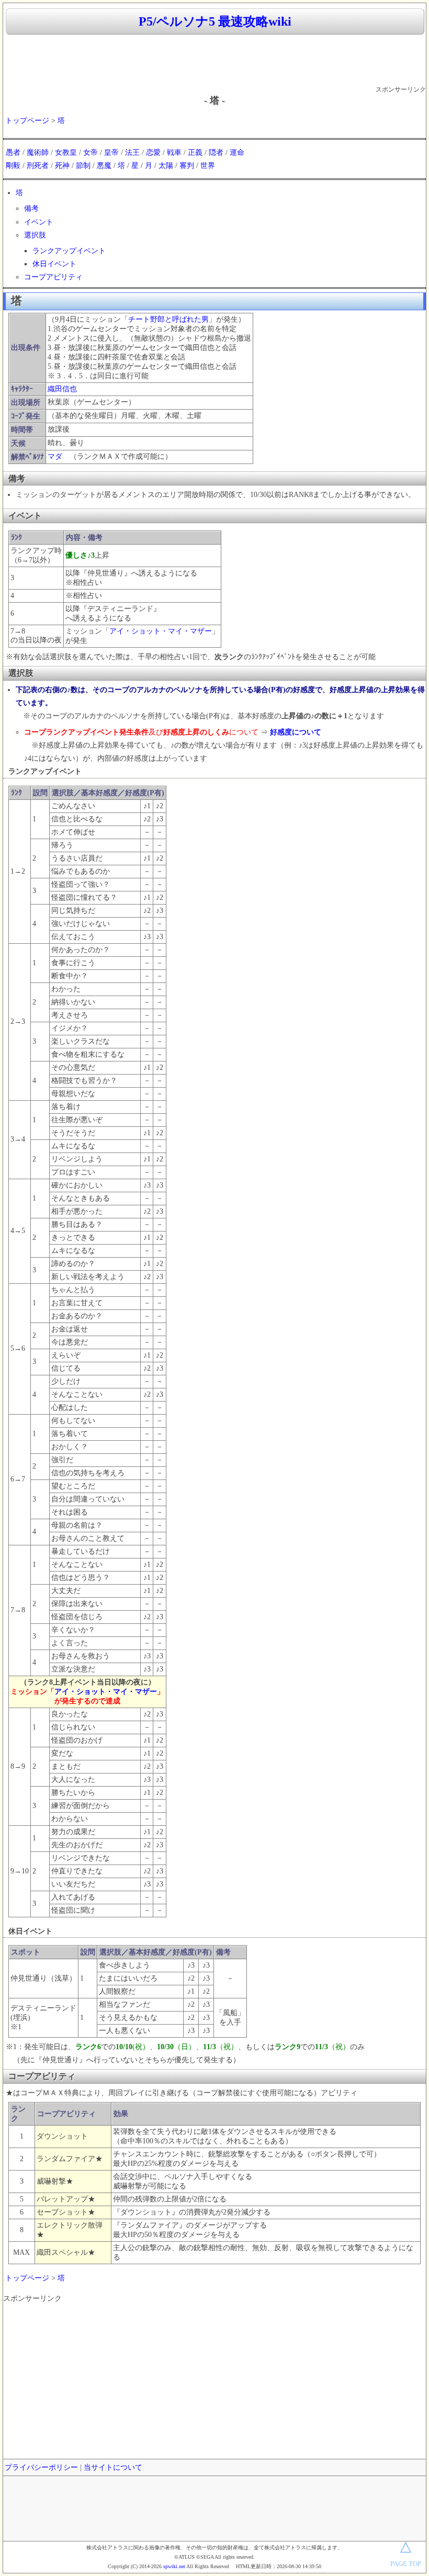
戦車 (174, 152)
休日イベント (54, 264)
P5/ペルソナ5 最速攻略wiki (215, 21)
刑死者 (38, 166)
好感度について (296, 732)
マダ (55, 456)
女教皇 (66, 152)
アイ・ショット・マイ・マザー (161, 631)
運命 (237, 152)
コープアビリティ (53, 277)
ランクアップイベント (69, 251)
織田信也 (62, 389)
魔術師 (38, 152)
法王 (132, 152)
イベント (39, 222)
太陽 (166, 166)
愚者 (13, 152)
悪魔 (104, 166)
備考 (31, 208)
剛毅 (13, 166)
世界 (208, 166)
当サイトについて (113, 2467)
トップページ (27, 121)
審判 (187, 166)
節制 (83, 166)
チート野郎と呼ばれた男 (168, 319)
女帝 (91, 152)
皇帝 (111, 152)
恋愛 (153, 152)
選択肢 (35, 235)
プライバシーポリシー (41, 2467)
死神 (62, 166)
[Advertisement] (214, 61)
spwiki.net (174, 2566)
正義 (195, 152)
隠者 (216, 152)
